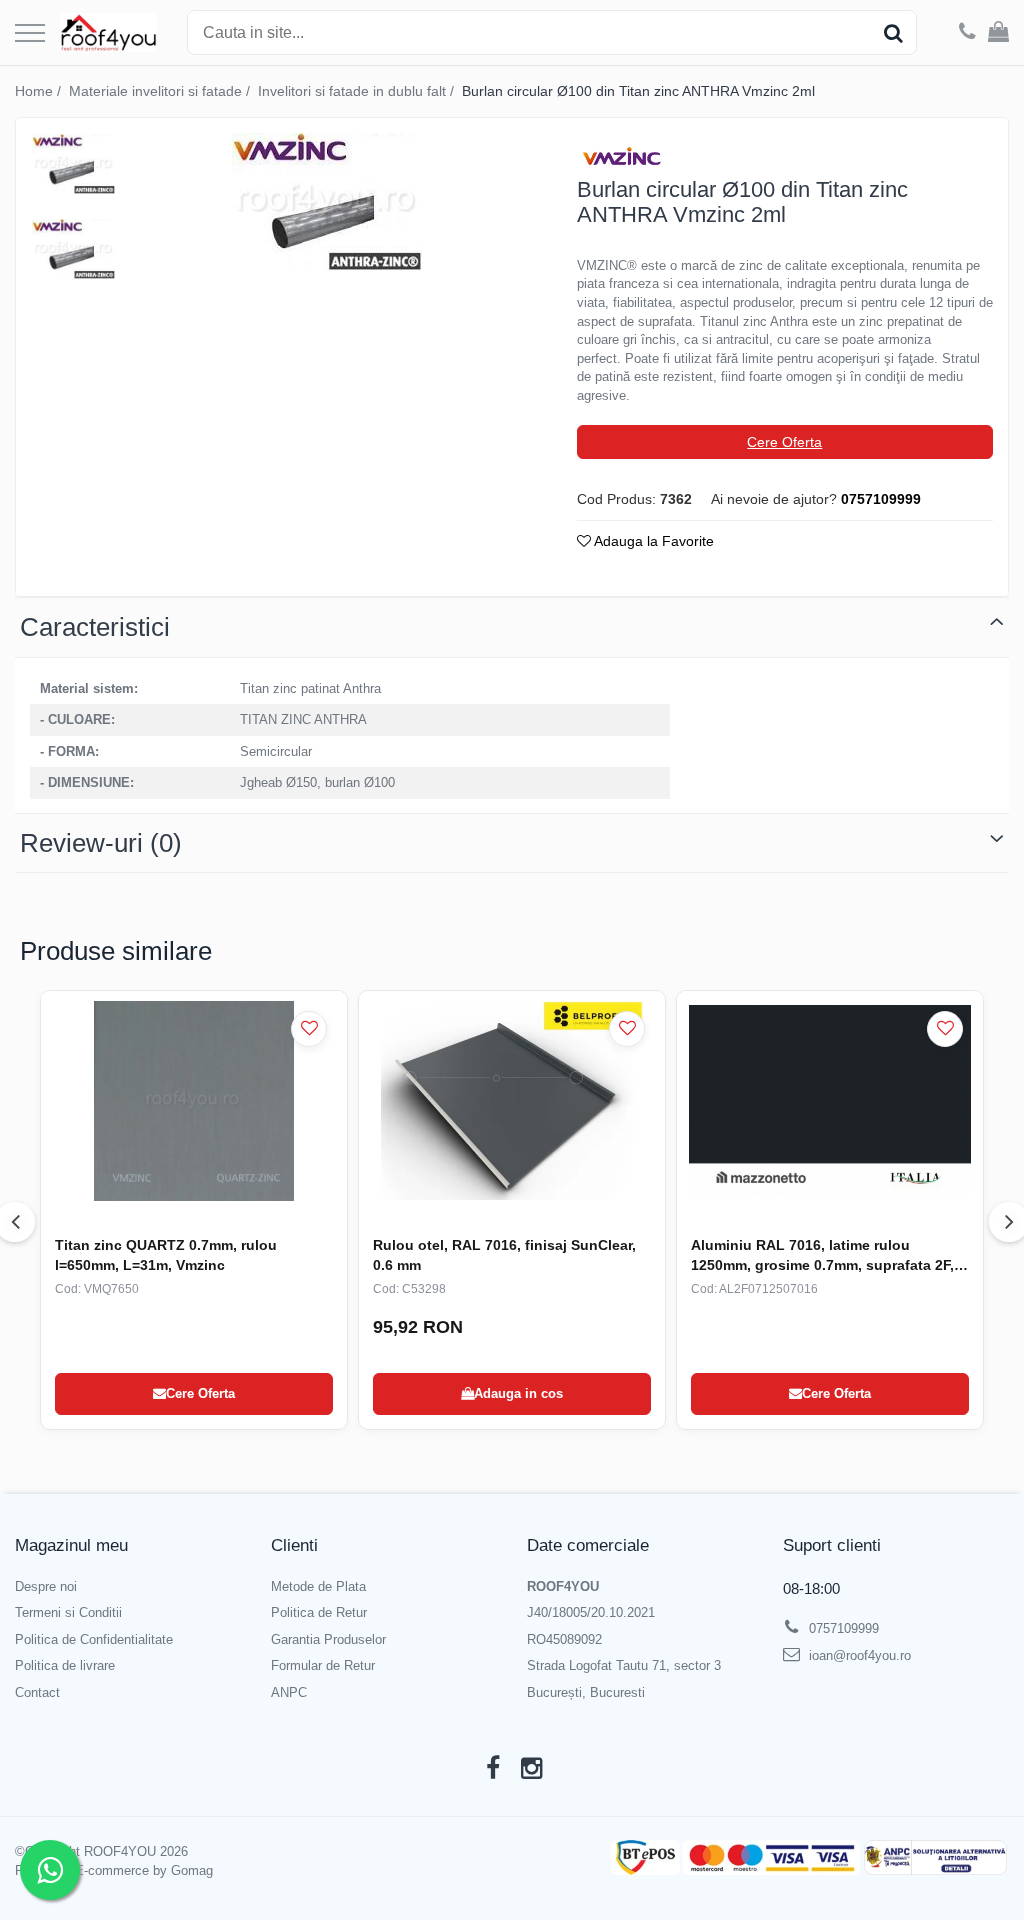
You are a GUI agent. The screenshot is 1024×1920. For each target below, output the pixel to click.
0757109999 (842, 1628)
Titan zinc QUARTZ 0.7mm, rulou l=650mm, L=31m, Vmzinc (166, 1255)
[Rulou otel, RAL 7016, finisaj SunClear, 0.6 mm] (512, 1101)
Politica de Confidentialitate (94, 1639)
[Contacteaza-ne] (967, 33)
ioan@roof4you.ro (858, 1655)
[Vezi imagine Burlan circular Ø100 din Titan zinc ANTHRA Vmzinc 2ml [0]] (73, 164)
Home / (40, 91)
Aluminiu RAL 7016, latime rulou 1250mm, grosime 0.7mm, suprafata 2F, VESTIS (822, 1256)
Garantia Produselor (328, 1639)
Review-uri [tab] (101, 843)
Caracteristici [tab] (95, 627)
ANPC (289, 1692)
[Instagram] (531, 1769)
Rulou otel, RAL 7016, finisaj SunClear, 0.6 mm (504, 1255)
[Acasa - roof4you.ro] (108, 33)
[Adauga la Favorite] (309, 1029)
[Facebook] (492, 1769)
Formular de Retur (323, 1665)
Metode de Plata (318, 1586)
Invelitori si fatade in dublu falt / (358, 91)
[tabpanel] (326, 202)
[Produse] (30, 34)
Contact (37, 1692)
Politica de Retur (319, 1612)
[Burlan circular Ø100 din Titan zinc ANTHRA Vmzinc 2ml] (326, 202)
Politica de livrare (65, 1665)
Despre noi (46, 1586)
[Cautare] (893, 32)
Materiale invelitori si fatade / (161, 91)
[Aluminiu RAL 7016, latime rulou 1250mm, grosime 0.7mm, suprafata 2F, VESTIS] (830, 1101)
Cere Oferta (784, 442)
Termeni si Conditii (68, 1612)
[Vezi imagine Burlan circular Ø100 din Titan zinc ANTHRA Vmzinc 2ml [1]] (73, 249)
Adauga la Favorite (652, 541)
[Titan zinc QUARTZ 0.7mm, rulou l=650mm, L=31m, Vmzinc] (194, 1101)
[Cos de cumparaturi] (998, 33)
